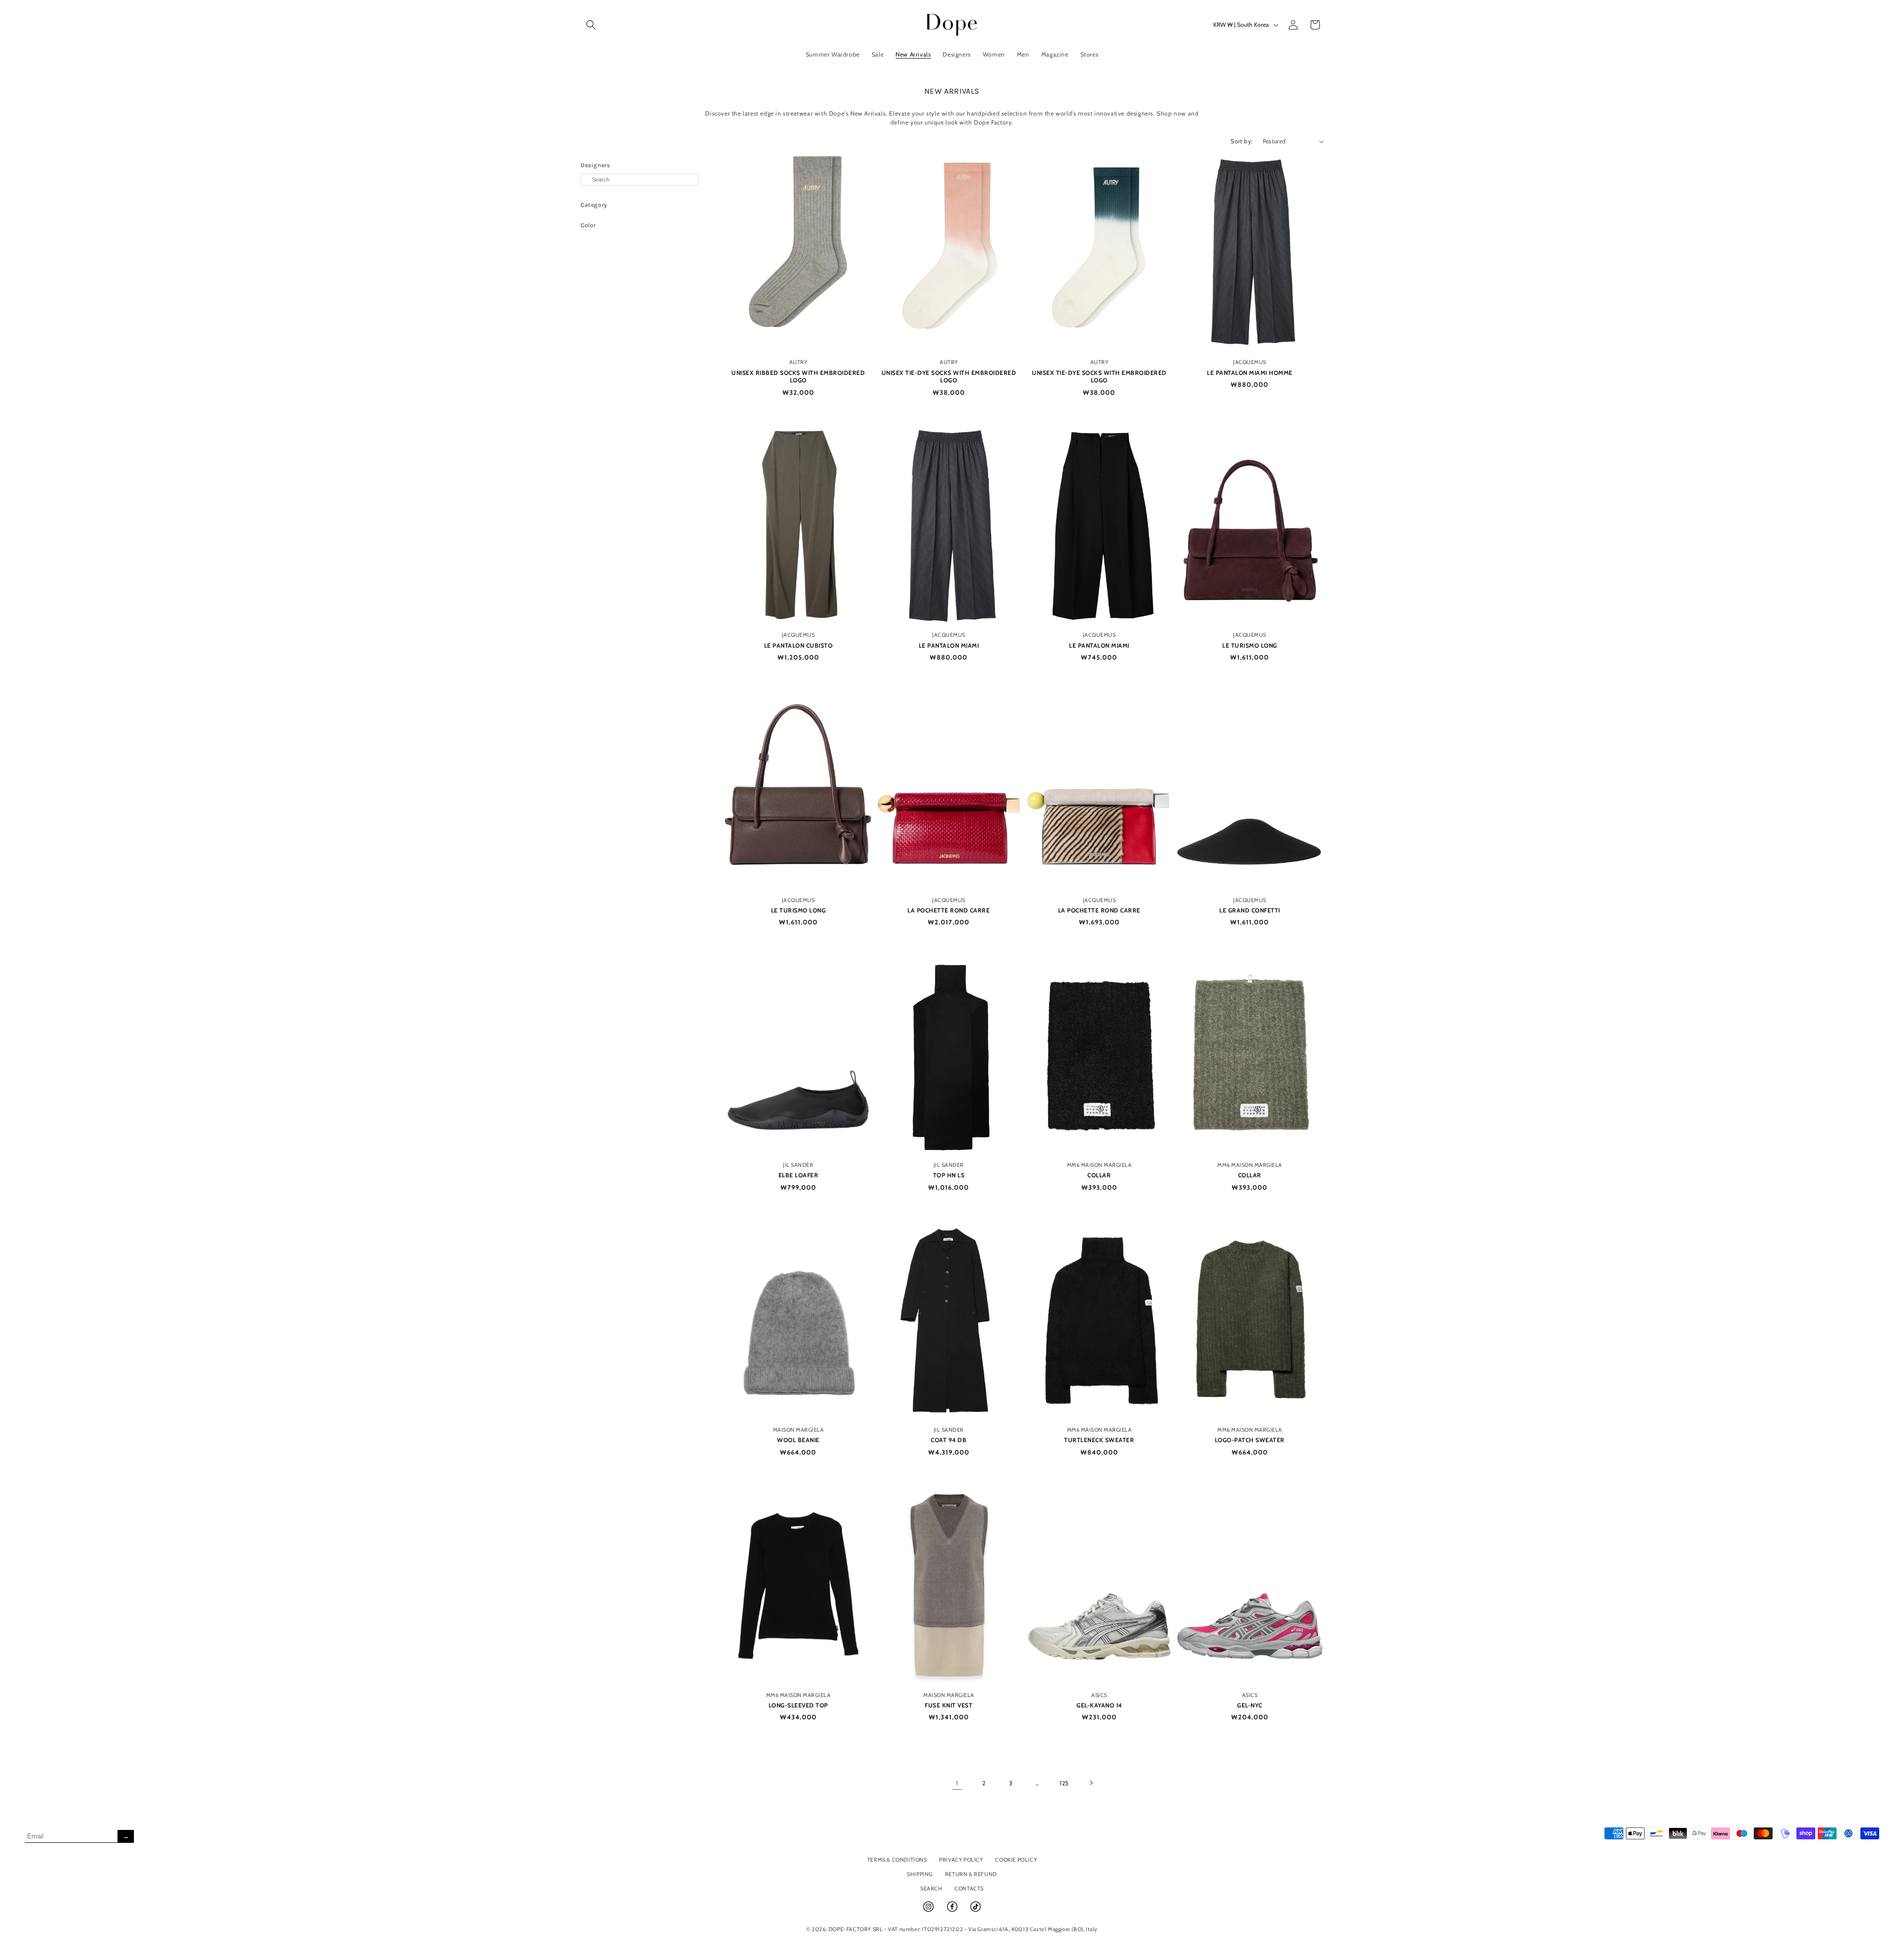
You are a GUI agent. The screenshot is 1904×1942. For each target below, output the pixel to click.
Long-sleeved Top (798, 1705)
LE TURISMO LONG (1250, 645)
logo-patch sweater (1250, 1440)
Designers (595, 165)
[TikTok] (976, 1911)
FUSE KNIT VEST (949, 1705)
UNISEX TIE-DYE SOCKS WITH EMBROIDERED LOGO (949, 377)
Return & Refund (971, 1874)
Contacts (969, 1888)
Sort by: (1242, 141)
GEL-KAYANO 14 (1099, 1705)
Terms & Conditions (897, 1860)
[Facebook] (953, 1911)
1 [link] (957, 1783)
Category (594, 205)
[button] (591, 25)
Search (931, 1888)
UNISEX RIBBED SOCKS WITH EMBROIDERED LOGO (798, 377)
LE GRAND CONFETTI (1250, 910)
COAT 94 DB (949, 1440)
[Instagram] (929, 1911)
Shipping (920, 1874)
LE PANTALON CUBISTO (799, 645)
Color (588, 225)
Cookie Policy (1016, 1860)
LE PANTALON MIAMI (949, 645)
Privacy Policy (961, 1860)
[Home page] (952, 25)
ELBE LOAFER (799, 1175)
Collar (1099, 1175)
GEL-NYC (1250, 1705)
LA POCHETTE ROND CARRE (949, 910)
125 (1064, 1783)
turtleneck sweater (1099, 1440)
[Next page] (1091, 1783)
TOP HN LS (949, 1175)
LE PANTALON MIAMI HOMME (1250, 373)
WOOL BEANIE (798, 1440)
